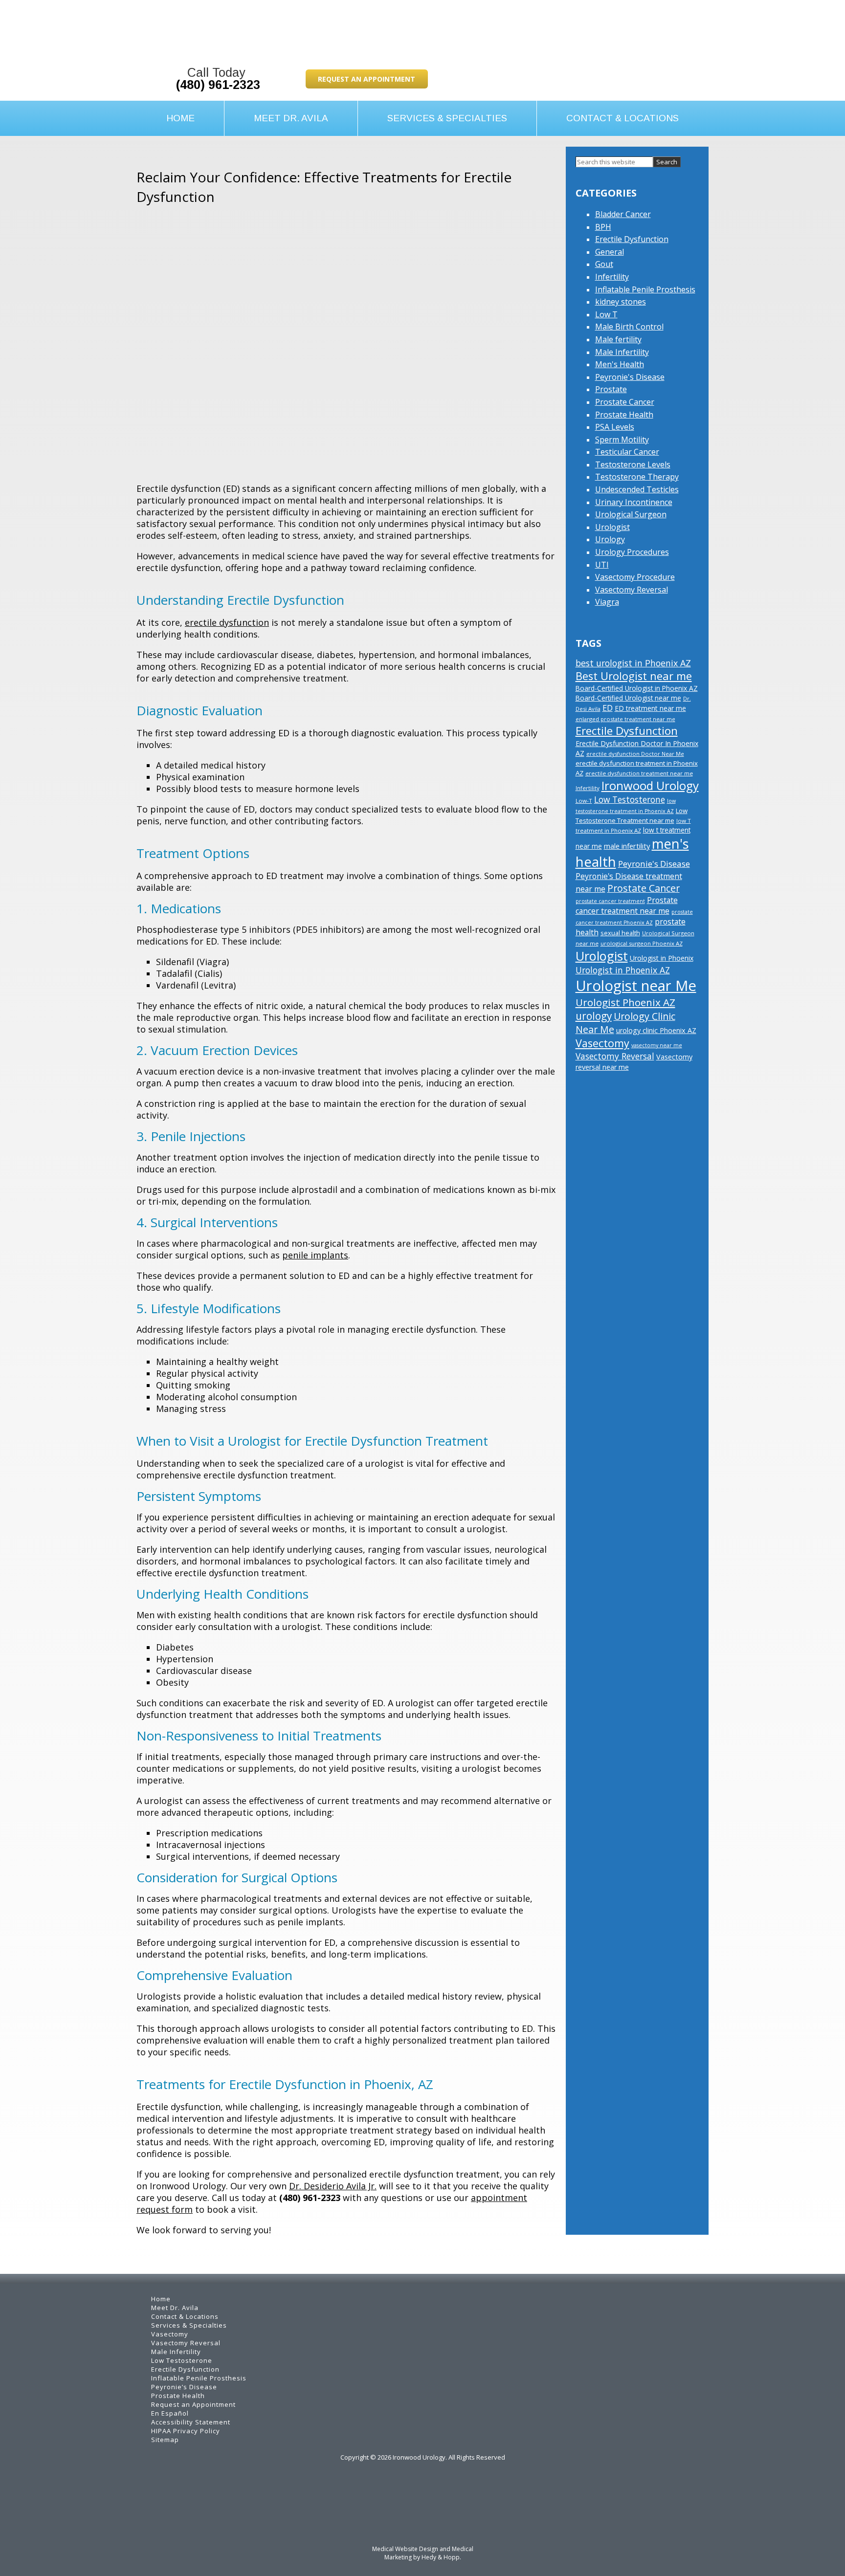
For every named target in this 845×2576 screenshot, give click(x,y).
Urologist (612, 527)
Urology (610, 539)
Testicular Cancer (627, 452)
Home (180, 118)
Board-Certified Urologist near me (628, 698)
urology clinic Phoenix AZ (656, 1030)
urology (594, 1016)
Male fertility (618, 339)
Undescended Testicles (637, 489)
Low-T (584, 801)
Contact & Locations (623, 118)
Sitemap (165, 2440)
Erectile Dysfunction (632, 239)
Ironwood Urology (650, 785)
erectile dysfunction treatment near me (639, 773)
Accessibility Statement (191, 2422)
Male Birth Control (629, 327)
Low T (606, 314)
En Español (170, 2413)
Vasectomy (602, 1043)
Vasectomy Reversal (632, 590)
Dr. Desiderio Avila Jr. (333, 2186)
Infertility (612, 277)
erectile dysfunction (227, 622)
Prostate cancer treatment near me (627, 905)
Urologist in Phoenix (662, 958)
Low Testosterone (630, 799)
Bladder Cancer (623, 214)
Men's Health (620, 364)
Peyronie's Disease (630, 377)
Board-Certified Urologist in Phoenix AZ (637, 688)
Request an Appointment (367, 79)
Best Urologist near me (634, 676)
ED (608, 708)
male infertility (627, 846)
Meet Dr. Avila (291, 118)
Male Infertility (622, 352)
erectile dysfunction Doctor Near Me (635, 754)
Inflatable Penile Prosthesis (645, 289)
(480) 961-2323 (218, 85)
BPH (603, 227)
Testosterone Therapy (637, 477)
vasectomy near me (657, 1045)
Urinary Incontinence (634, 502)
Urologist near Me (636, 986)
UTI (602, 565)
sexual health (620, 933)
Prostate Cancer (625, 402)
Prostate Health (624, 415)
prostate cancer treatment (610, 901)
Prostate (611, 389)
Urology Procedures (632, 552)
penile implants (315, 1255)
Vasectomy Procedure (635, 577)
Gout (604, 264)
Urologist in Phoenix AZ (623, 970)
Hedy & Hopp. (441, 2557)
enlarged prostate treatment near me (625, 719)
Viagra (607, 602)
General (610, 252)
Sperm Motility (622, 440)
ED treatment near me (650, 708)
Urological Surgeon (631, 514)
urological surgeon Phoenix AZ (642, 943)
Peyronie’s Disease (184, 2387)
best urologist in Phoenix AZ (633, 663)
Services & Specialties (447, 118)
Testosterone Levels (633, 464)
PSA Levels (615, 427)
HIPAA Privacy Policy (186, 2431)
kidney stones (621, 302)
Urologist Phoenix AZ (625, 1002)
